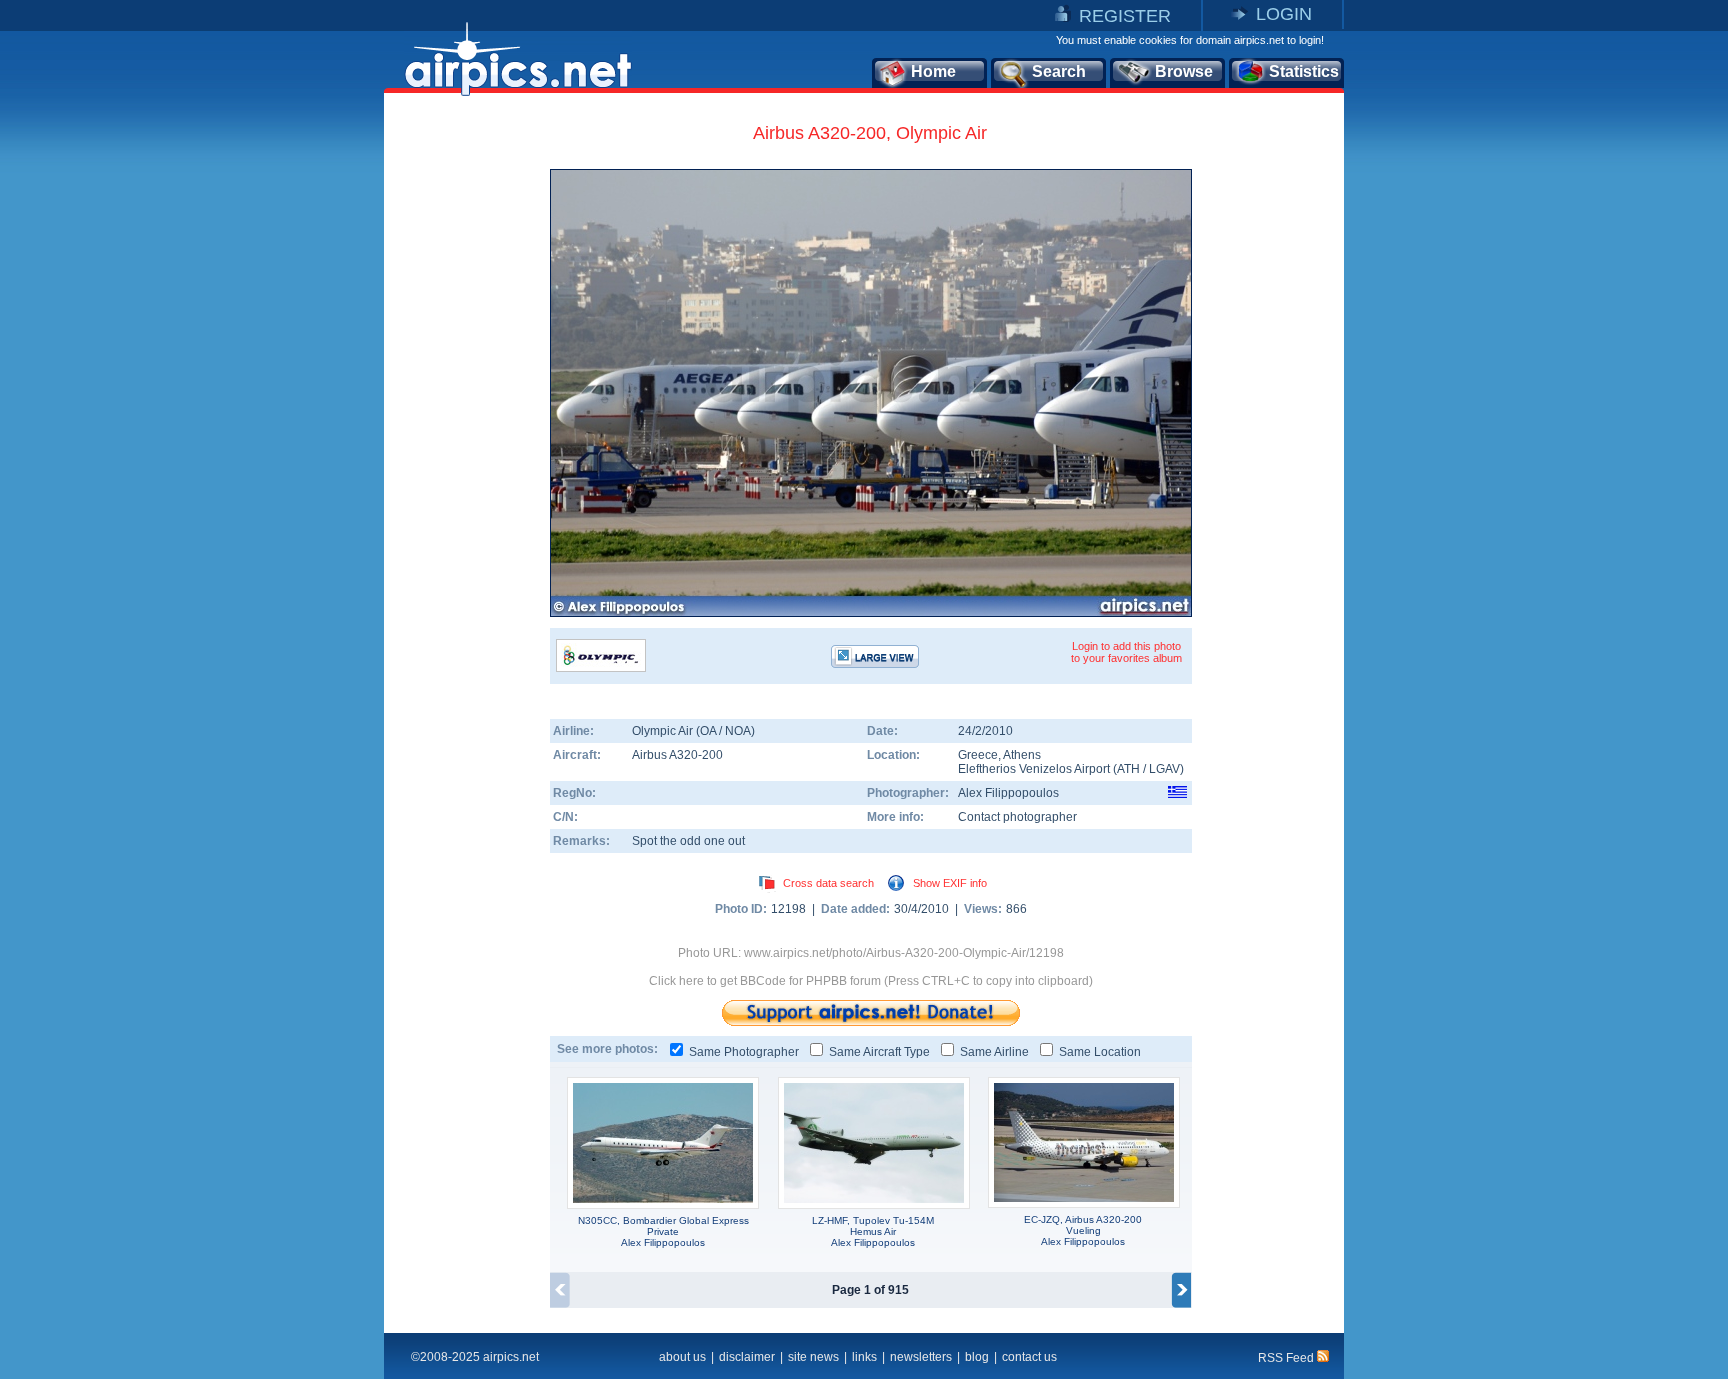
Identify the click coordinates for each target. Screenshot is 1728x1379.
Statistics (1304, 71)
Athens (1022, 755)
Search (1059, 71)
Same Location (1100, 1052)
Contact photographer (1017, 817)
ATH (1128, 769)
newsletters (921, 1357)
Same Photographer (744, 1052)
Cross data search (828, 883)
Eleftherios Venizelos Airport (1034, 769)
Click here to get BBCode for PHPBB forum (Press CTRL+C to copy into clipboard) (871, 981)
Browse (1184, 71)
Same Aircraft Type (879, 1052)
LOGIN (1284, 14)
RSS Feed (1287, 1358)
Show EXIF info (950, 883)
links (864, 1357)
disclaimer (747, 1357)
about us (682, 1357)
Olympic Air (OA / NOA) (693, 731)
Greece (978, 755)
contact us (1029, 1357)
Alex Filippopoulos (1008, 793)
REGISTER (1125, 16)
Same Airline (994, 1052)
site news (813, 1357)
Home (933, 71)
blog (977, 1357)
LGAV (1164, 769)
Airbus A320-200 (677, 755)
